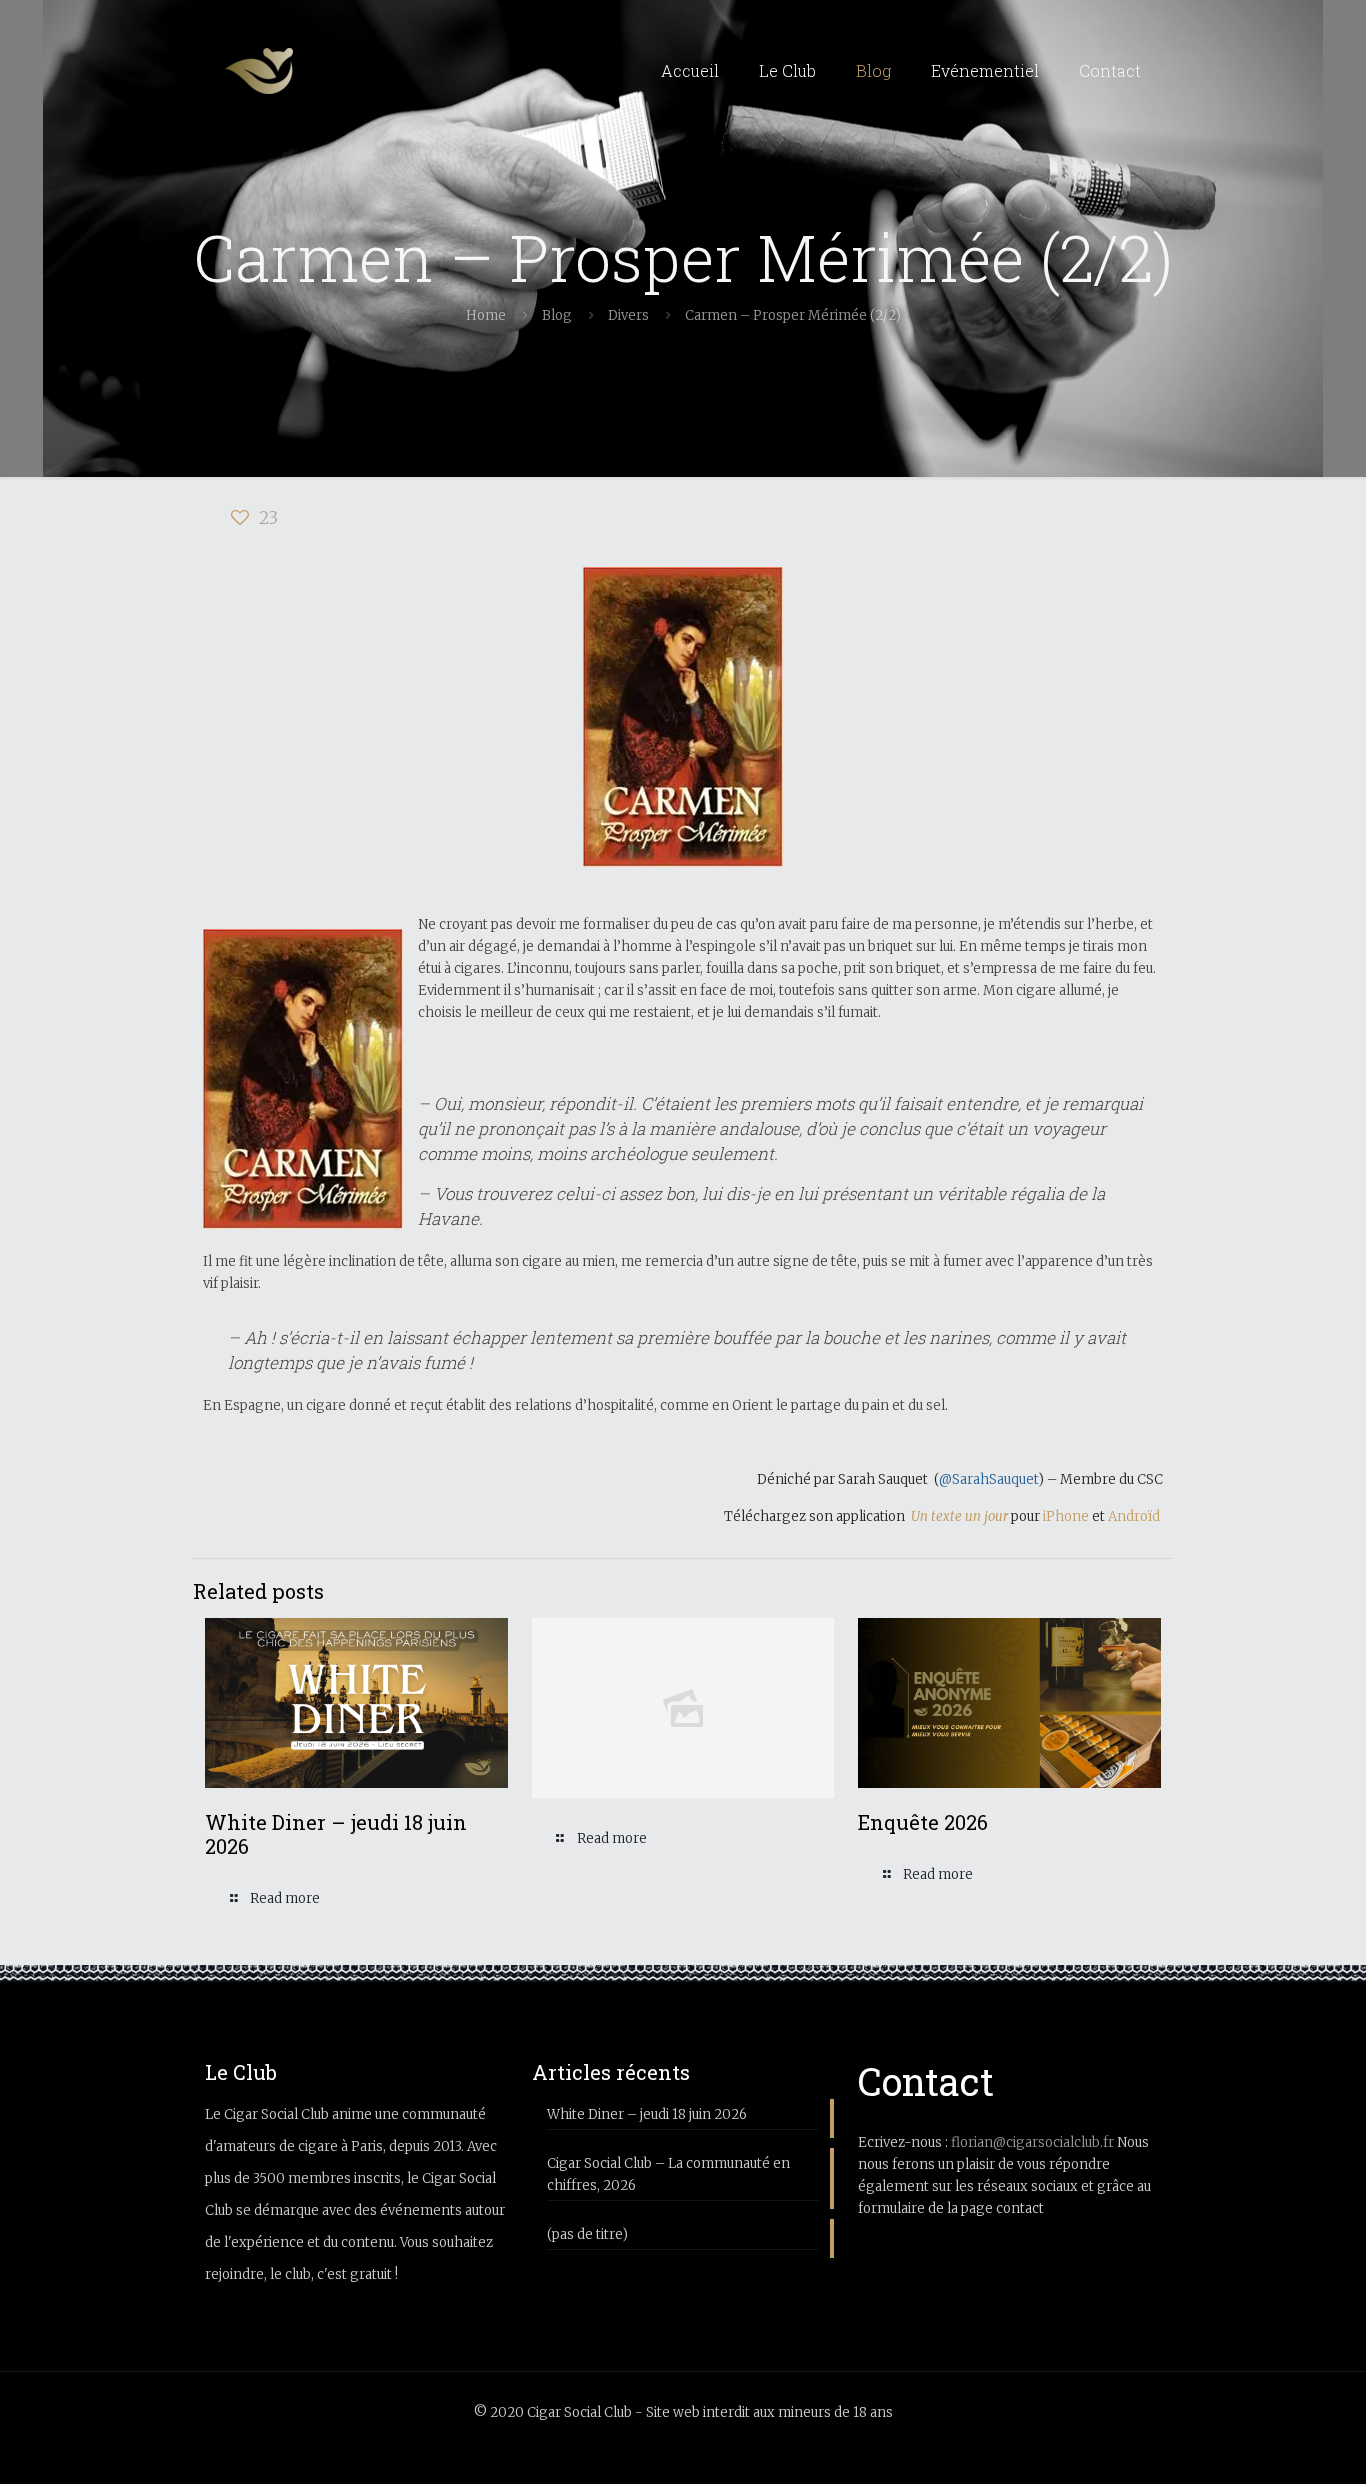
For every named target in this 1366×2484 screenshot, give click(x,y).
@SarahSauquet (988, 1479)
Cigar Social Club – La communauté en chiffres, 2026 (668, 2174)
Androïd (1135, 1516)
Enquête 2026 (923, 1822)
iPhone (1067, 1516)
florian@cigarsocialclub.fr (1032, 2142)
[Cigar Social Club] (259, 71)
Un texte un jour (959, 1516)
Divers (628, 315)
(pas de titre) (587, 2234)
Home (486, 315)
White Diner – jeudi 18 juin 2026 (336, 1834)
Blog (557, 315)
